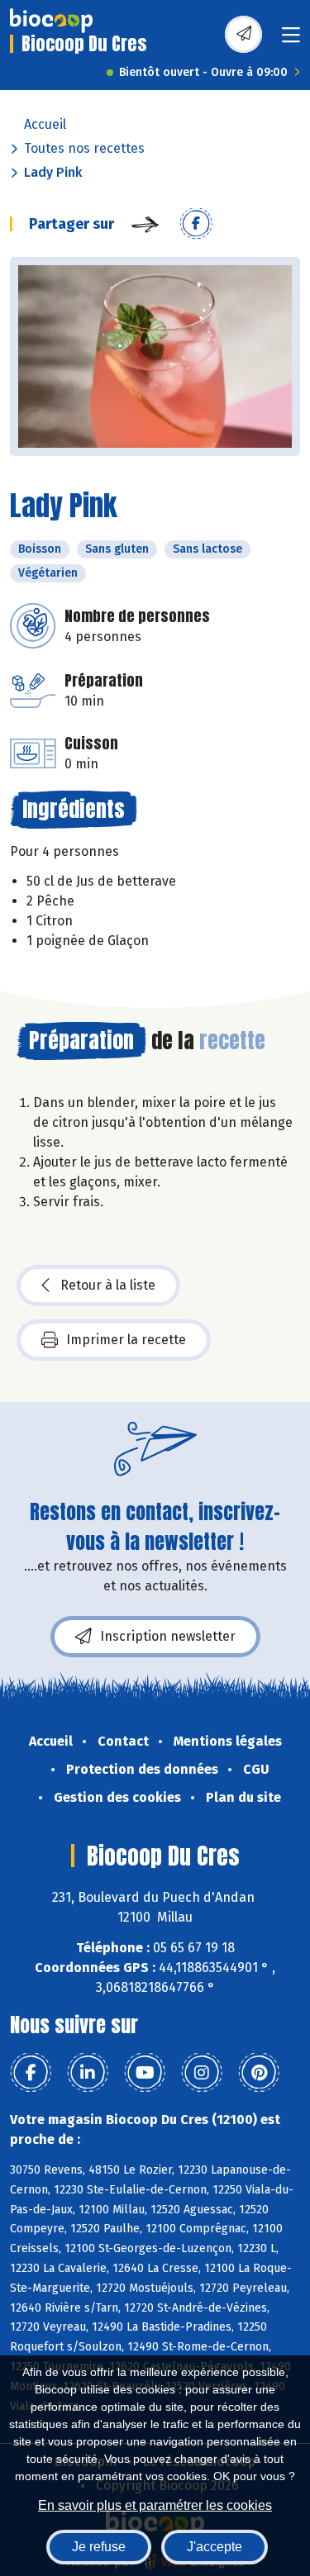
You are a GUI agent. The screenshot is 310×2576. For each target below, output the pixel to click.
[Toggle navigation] (291, 40)
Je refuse (99, 2547)
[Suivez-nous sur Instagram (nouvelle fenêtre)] (202, 2073)
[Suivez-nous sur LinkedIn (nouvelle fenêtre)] (88, 2073)
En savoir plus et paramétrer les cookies (155, 2505)
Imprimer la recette (126, 1340)
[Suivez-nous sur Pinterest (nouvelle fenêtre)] (259, 2073)
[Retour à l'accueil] (51, 21)
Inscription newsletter (168, 1636)
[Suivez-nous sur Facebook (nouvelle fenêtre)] (31, 2073)
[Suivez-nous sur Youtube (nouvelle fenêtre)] (145, 2073)
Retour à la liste (108, 1285)
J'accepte (215, 2547)
